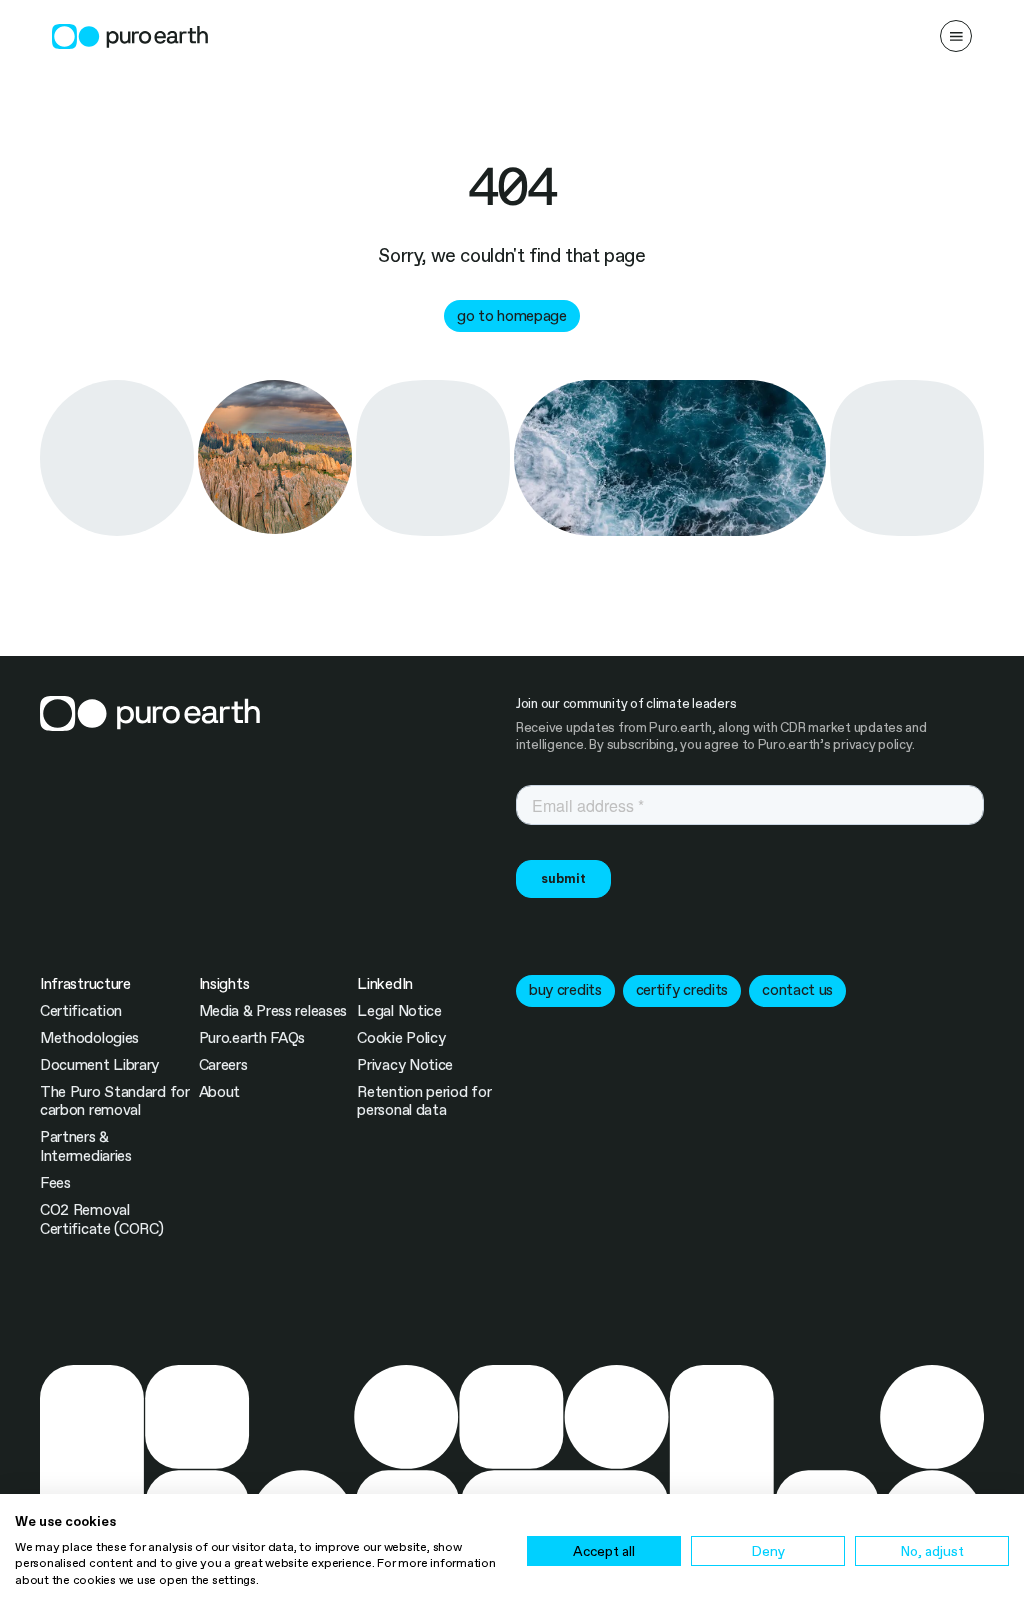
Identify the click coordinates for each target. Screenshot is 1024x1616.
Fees (55, 1183)
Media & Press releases (273, 1011)
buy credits (565, 990)
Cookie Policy (401, 1038)
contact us (797, 990)
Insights (224, 984)
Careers (223, 1065)
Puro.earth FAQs (252, 1038)
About (220, 1092)
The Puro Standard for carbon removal (115, 1101)
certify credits (682, 990)
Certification (81, 1011)
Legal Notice (399, 1011)
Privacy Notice (405, 1065)
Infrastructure (85, 984)
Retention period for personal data (424, 1101)
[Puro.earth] (130, 36)
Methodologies (89, 1038)
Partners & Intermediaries (86, 1146)
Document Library (99, 1065)
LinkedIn (385, 984)
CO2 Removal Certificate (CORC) (102, 1219)
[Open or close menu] (956, 36)
